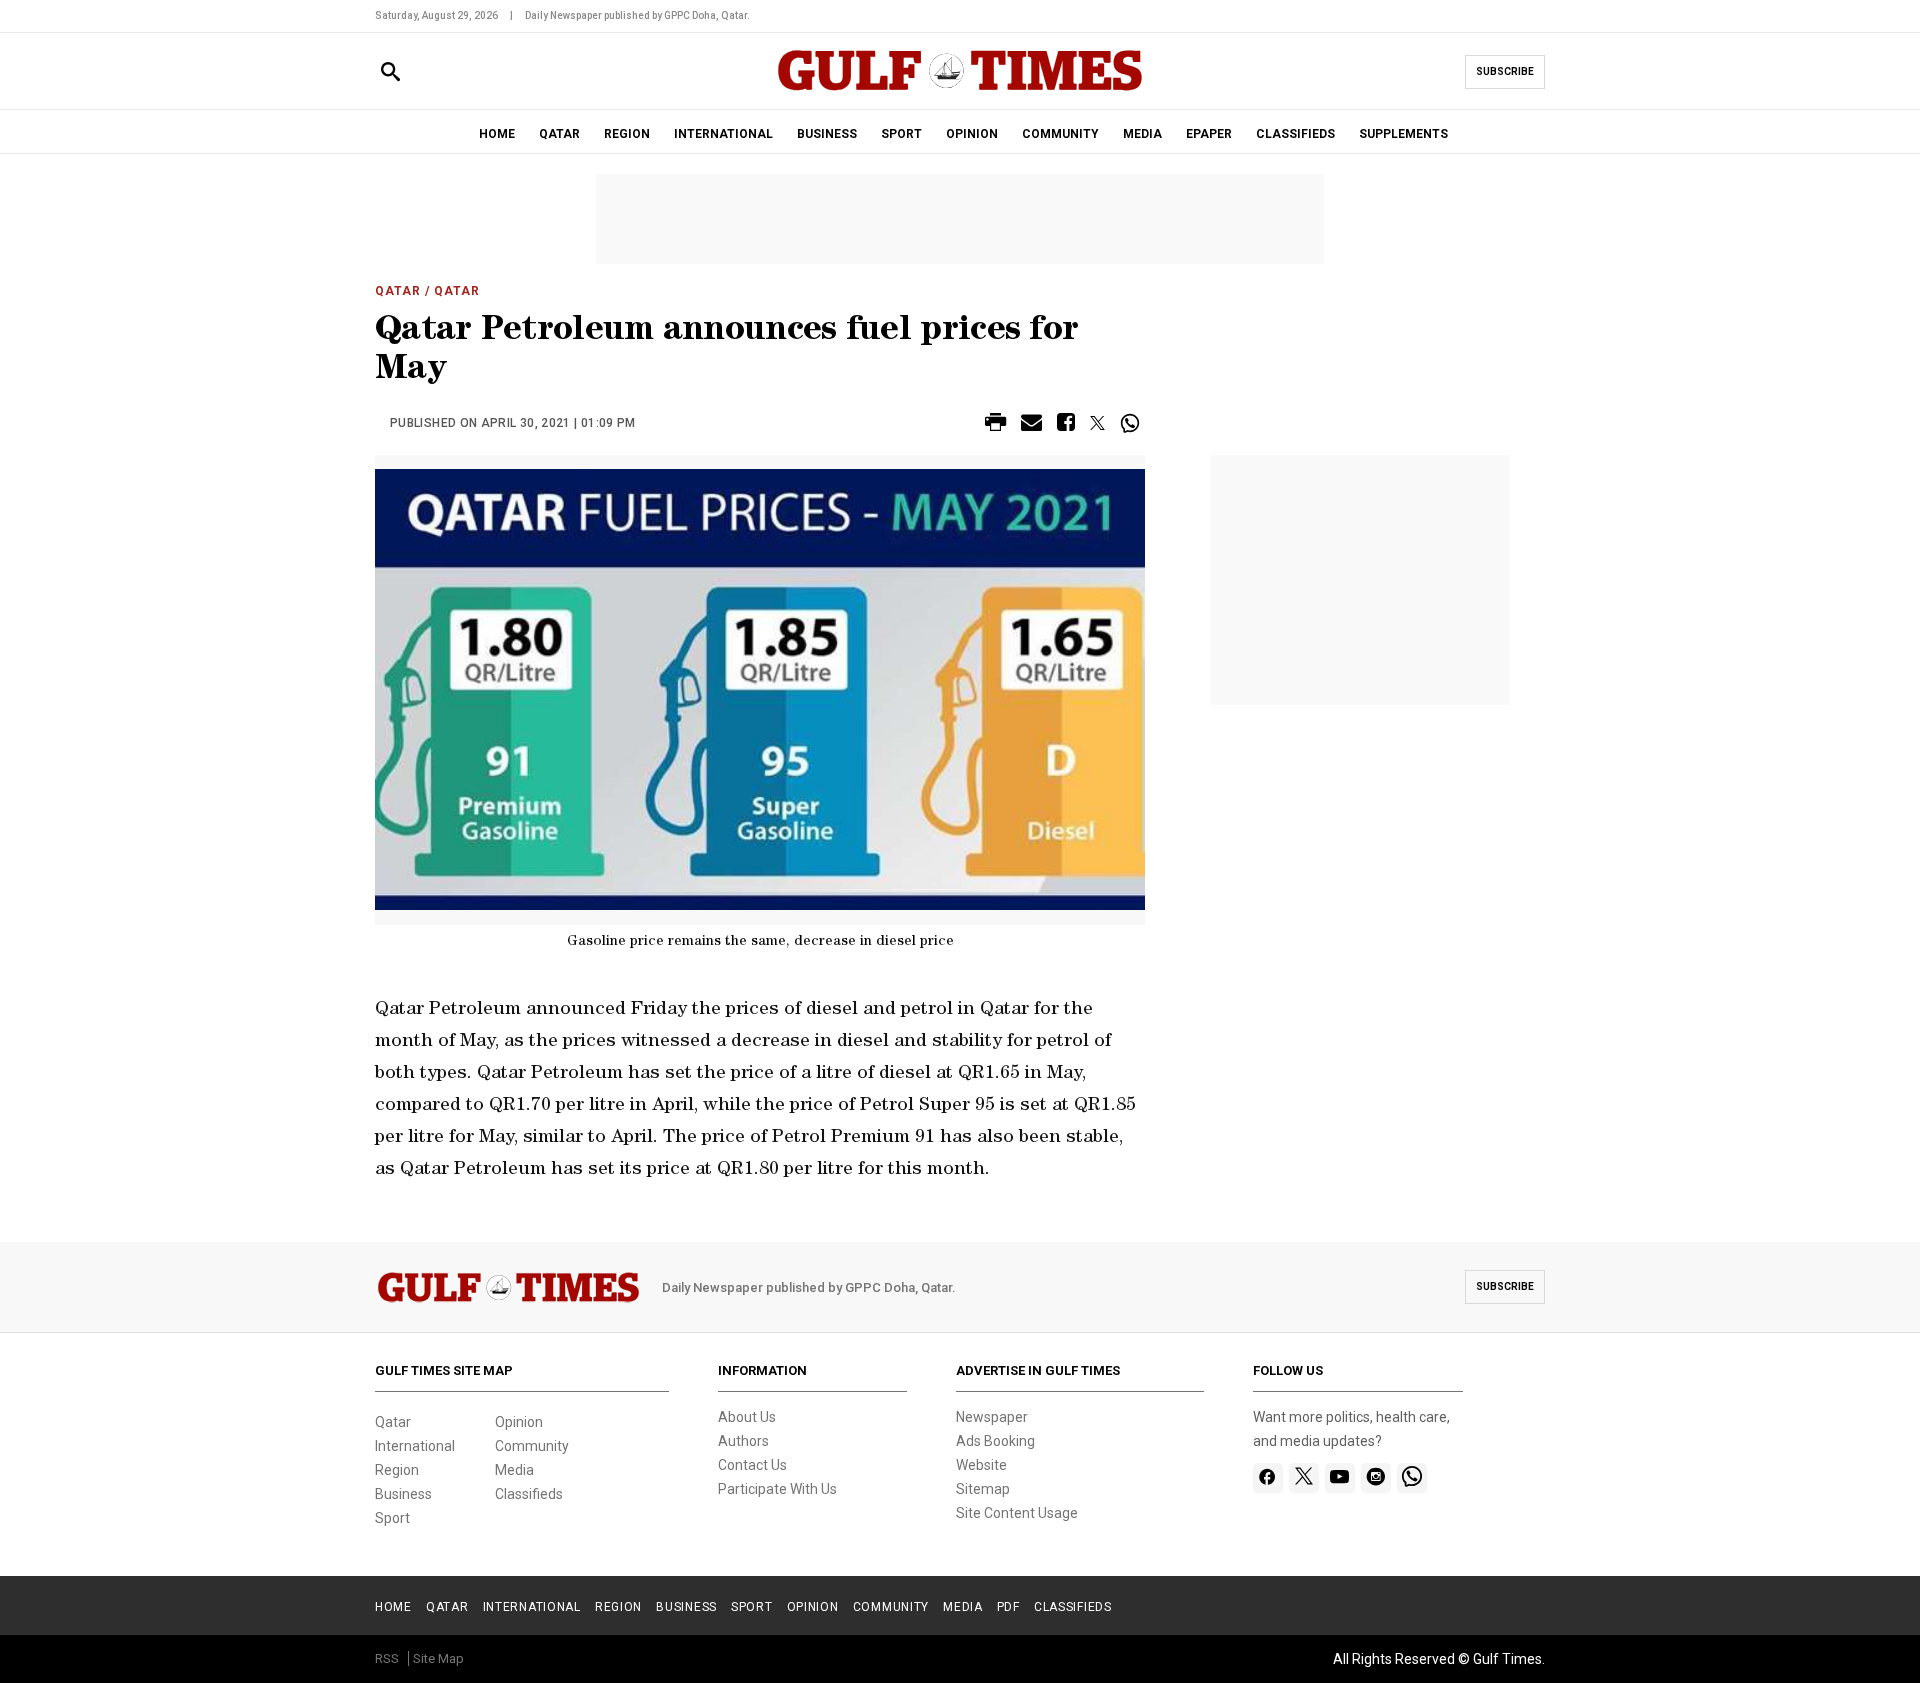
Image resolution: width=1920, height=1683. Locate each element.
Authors (743, 1441)
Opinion (519, 1422)
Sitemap (983, 1489)
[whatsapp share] (1132, 423)
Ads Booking (995, 1441)
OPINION (972, 134)
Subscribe (1505, 71)
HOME (497, 134)
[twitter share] (1097, 423)
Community (532, 1446)
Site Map (438, 1658)
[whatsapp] (1412, 1478)
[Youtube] (1339, 1478)
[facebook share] (1066, 425)
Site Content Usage (1017, 1513)
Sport (392, 1518)
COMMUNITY (1060, 134)
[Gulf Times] (960, 89)
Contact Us (752, 1465)
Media (514, 1470)
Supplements (1403, 134)
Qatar (398, 291)
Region (397, 1470)
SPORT (901, 134)
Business (403, 1494)
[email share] (1031, 425)
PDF (1008, 1607)
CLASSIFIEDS (1295, 134)
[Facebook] (1267, 1478)
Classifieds (529, 1494)
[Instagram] (1375, 1478)
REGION (627, 134)
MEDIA (1142, 134)
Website (981, 1465)
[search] (390, 72)
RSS (387, 1658)
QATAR (559, 134)
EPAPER (1209, 134)
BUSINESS (827, 134)
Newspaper (992, 1417)
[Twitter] (1304, 1478)
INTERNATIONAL (723, 134)
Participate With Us (777, 1489)
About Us (747, 1417)
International (415, 1446)
